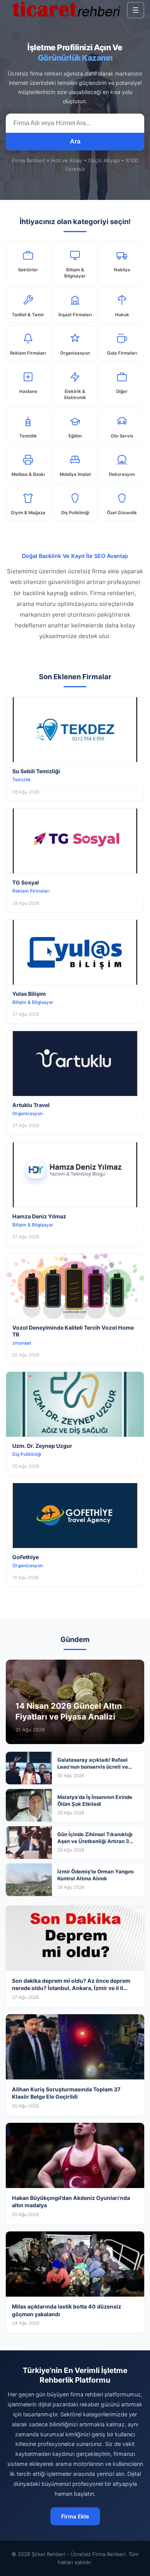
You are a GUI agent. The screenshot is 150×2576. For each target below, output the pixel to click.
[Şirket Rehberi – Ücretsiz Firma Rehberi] (66, 10)
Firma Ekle (75, 2516)
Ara (75, 141)
